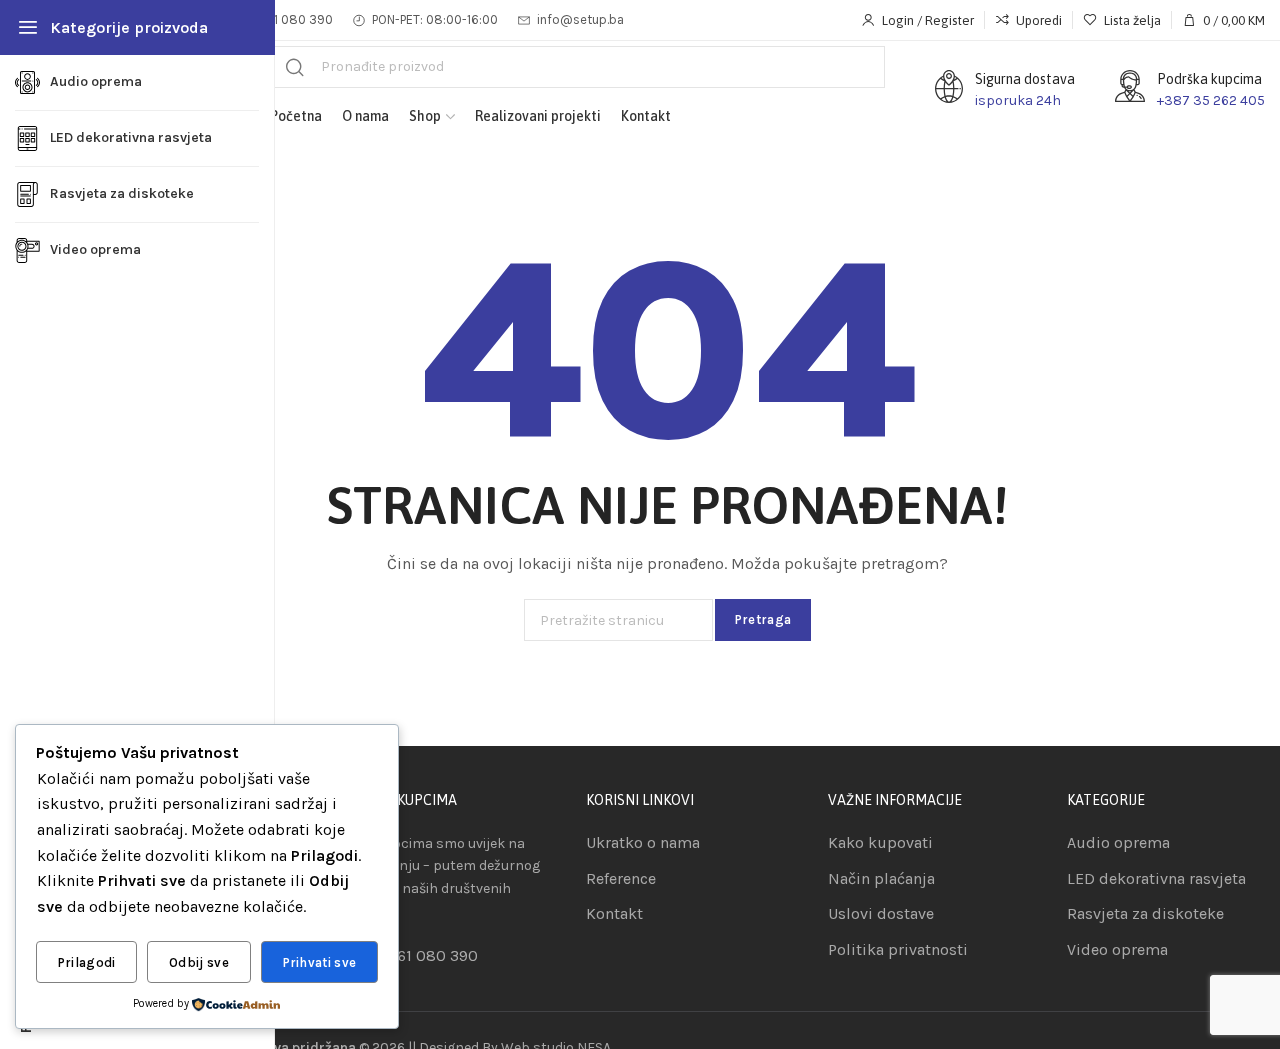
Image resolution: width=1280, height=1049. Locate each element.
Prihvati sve (320, 962)
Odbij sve (199, 962)
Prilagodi (87, 962)
